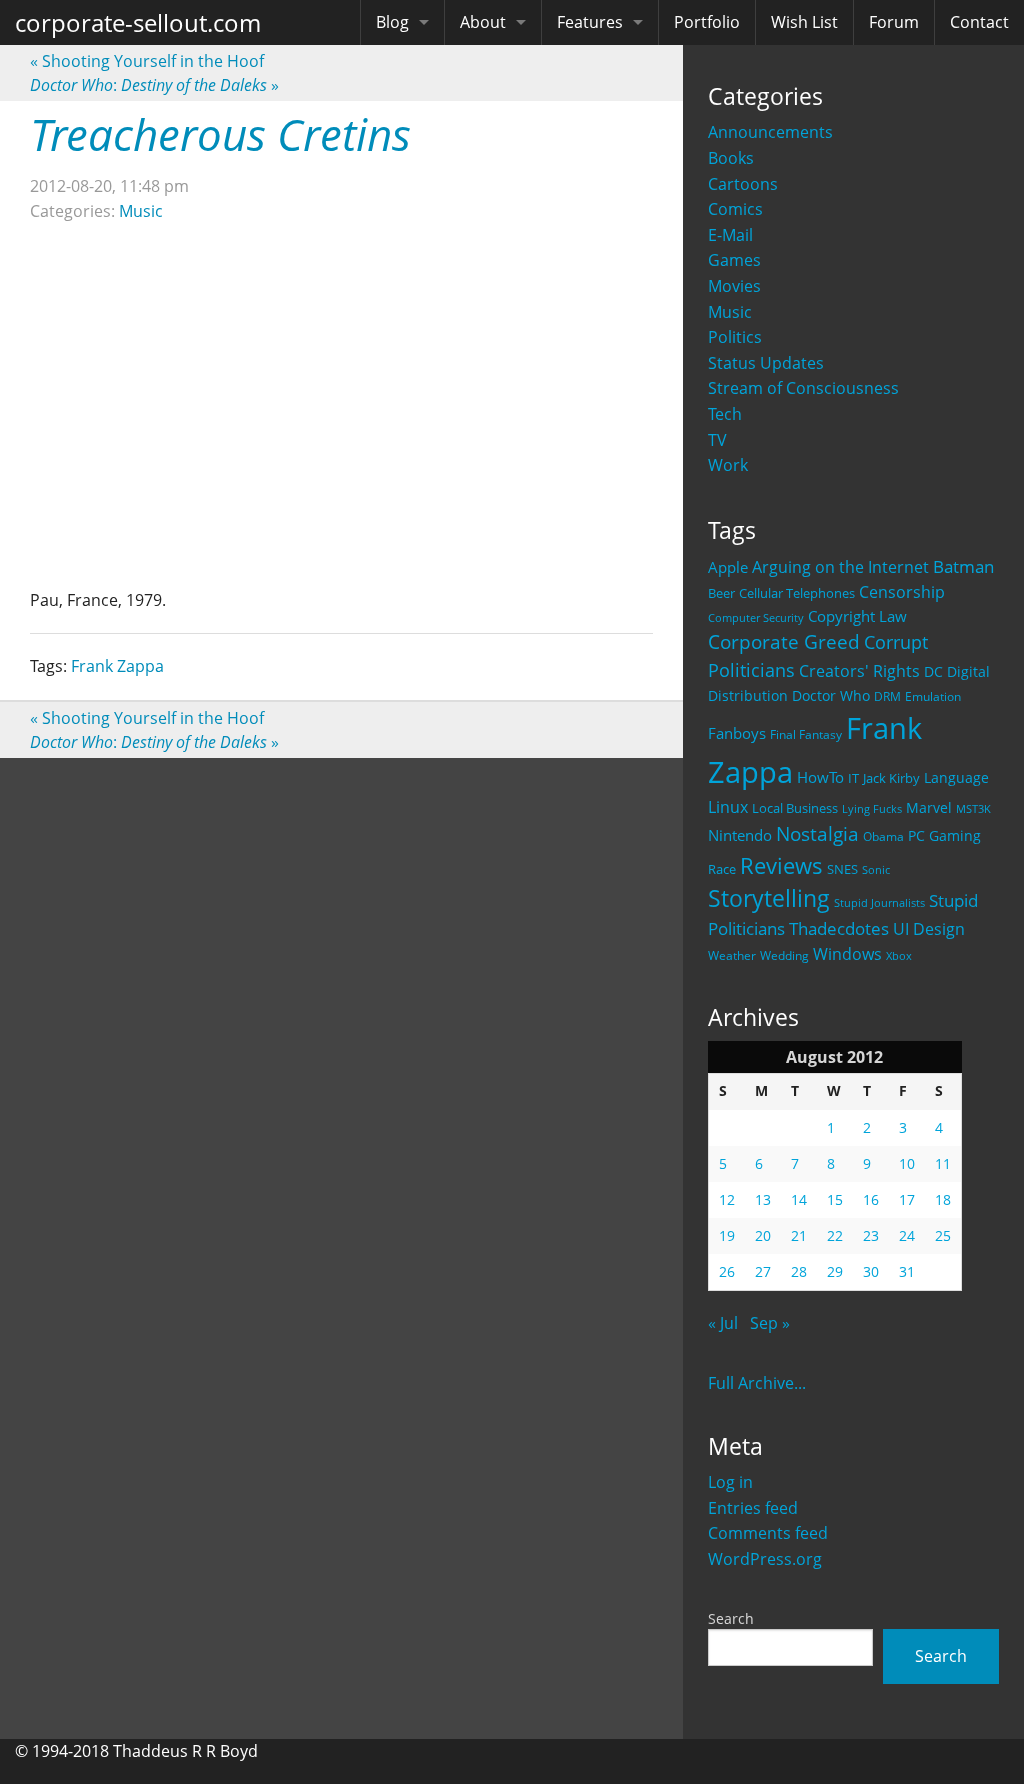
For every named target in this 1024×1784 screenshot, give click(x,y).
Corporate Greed (784, 641)
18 (943, 1199)
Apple (728, 567)
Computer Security (756, 618)
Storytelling (769, 898)
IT (853, 778)
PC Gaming (944, 835)
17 (907, 1199)
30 (871, 1271)
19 (727, 1235)
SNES (842, 869)
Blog (392, 22)
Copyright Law (857, 616)
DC (933, 671)
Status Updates (766, 363)
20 (763, 1235)
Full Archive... (757, 1383)
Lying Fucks (872, 809)
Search (731, 1618)
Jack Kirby (891, 778)
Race (722, 869)
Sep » (770, 1323)
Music (730, 312)
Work (728, 465)
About (483, 22)
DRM (887, 696)
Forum (894, 22)
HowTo (820, 777)
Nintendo (740, 835)
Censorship (902, 592)
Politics (735, 337)
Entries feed (753, 1508)
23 (871, 1235)
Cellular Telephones (797, 593)
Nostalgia (817, 833)
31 (907, 1271)
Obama (883, 836)
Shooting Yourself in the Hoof (147, 61)
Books (731, 158)
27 (763, 1271)
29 (835, 1271)
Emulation (933, 696)
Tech (725, 414)
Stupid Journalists (879, 903)
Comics (735, 209)
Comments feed (768, 1533)
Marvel (929, 807)
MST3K (973, 809)
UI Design (929, 929)
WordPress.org (765, 1559)
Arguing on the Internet (840, 567)
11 (943, 1163)
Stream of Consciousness (803, 388)
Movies (734, 286)
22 (835, 1235)
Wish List (804, 22)
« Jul (723, 1323)
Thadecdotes (839, 928)
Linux (728, 806)
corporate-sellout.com (138, 22)
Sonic (876, 869)
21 (799, 1235)
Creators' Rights (859, 670)
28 (799, 1271)
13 (763, 1199)
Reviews (781, 865)
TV (717, 440)
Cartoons (743, 184)
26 (727, 1271)
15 (835, 1199)
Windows (847, 954)
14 (799, 1199)
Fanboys (737, 733)
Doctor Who (831, 695)
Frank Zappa (117, 666)
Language (956, 777)
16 (871, 1199)
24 (907, 1235)
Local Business (795, 808)
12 (727, 1199)
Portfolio (707, 22)
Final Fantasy (806, 734)
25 (943, 1235)
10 (907, 1163)
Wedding (784, 955)
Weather (732, 955)
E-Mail (730, 235)
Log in (730, 1482)
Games (734, 260)
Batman (963, 566)
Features (590, 22)
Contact (979, 22)
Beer (721, 593)
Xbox (899, 955)
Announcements (770, 132)
